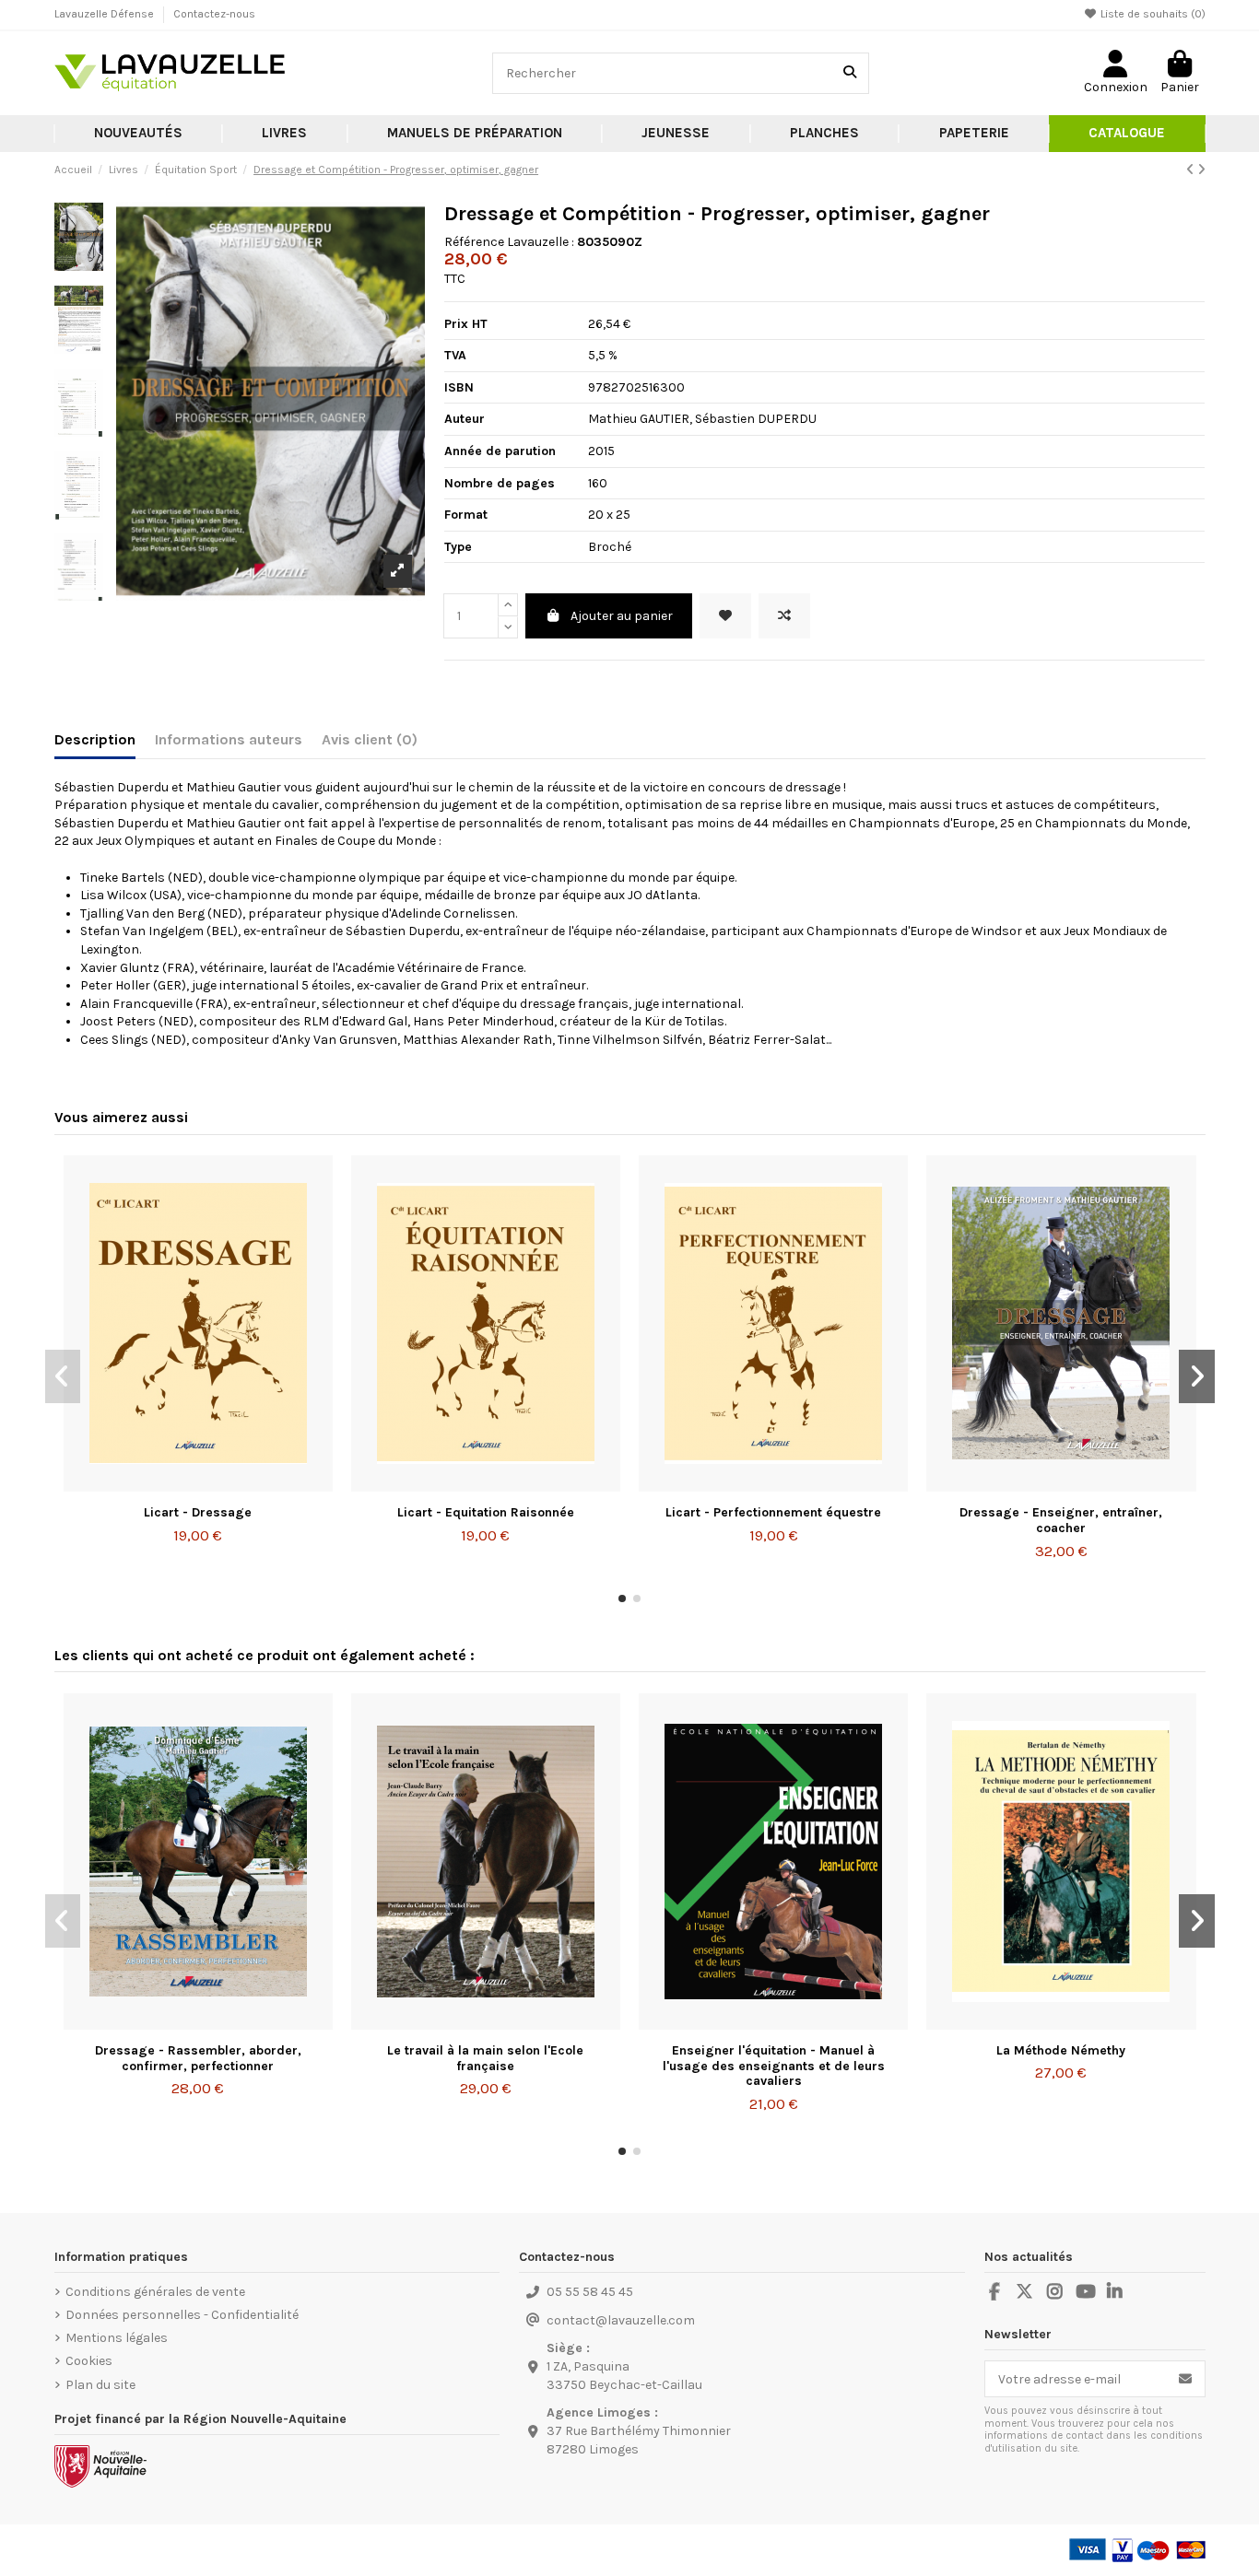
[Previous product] (1192, 170)
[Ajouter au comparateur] (784, 616)
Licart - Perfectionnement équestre (773, 1512)
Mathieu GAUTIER (639, 419)
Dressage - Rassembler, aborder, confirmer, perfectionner (198, 2058)
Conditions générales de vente (155, 2292)
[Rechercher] (850, 73)
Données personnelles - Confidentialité (182, 2315)
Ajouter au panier (622, 616)
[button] (285, 134)
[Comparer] (197, 1485)
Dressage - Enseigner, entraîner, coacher (1061, 1520)
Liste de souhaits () (1152, 14)
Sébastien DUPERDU (756, 419)
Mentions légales (117, 2338)
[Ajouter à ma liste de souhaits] (725, 616)
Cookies (89, 2361)
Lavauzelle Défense (106, 14)
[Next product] (1201, 170)
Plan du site (100, 2385)
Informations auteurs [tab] (229, 739)
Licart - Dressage (198, 1512)
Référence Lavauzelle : (509, 242)
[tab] (370, 744)
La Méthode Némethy (1061, 2050)
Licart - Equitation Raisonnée (486, 1512)
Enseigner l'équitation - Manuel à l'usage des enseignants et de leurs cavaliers (774, 2066)
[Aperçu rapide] (224, 1485)
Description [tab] (95, 739)
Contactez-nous (214, 14)
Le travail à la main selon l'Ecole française (485, 2058)
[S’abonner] (1185, 2379)
